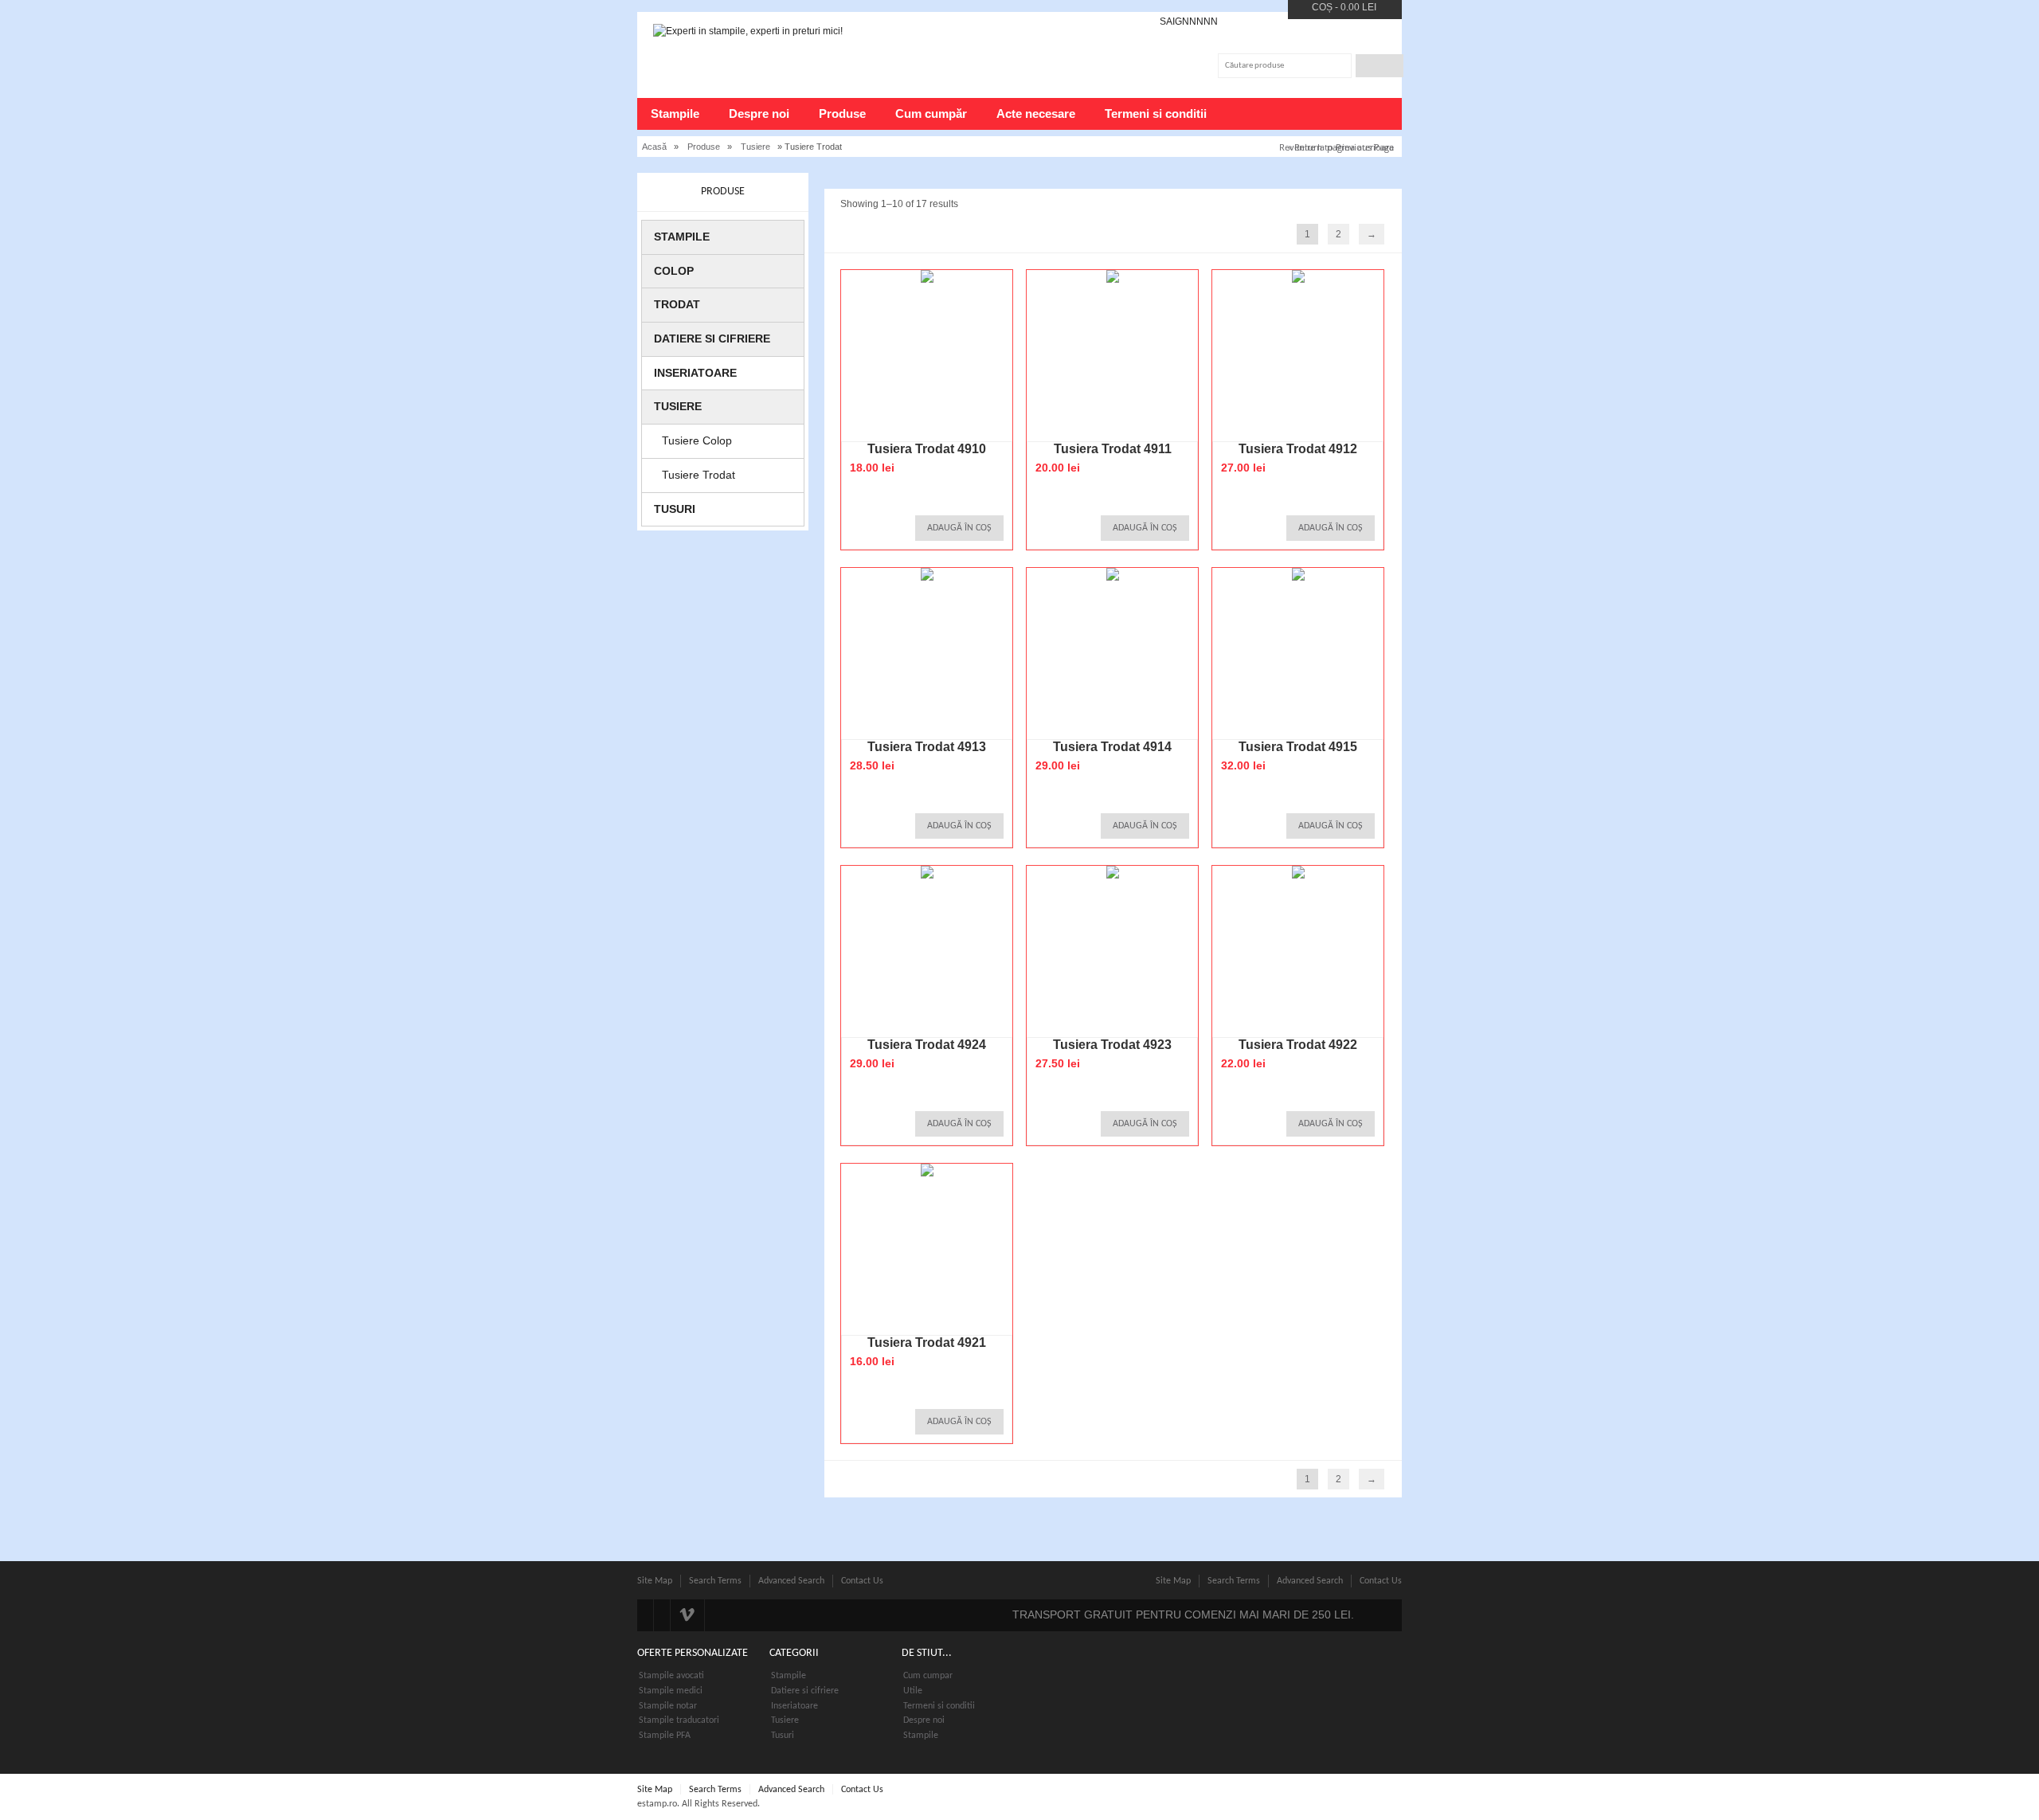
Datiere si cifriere (712, 339)
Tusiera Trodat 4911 (1113, 449)
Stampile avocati (671, 1676)
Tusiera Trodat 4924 (927, 1045)
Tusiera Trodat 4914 (1112, 747)
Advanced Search (791, 1581)
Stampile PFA (665, 1736)
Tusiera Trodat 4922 (1298, 1045)
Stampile (675, 114)
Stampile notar (668, 1706)
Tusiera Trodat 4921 (927, 1342)
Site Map (655, 1581)
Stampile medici (671, 1691)
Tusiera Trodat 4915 (1298, 747)
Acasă (654, 147)
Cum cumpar (928, 1676)
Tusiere (755, 147)
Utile (913, 1691)
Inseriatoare (695, 373)
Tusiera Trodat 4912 (1298, 449)
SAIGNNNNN (1189, 22)
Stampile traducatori (679, 1720)
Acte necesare (1036, 114)
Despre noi (759, 114)
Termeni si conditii (1156, 114)
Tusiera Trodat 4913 (927, 747)
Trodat (677, 304)
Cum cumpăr (931, 114)
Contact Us (862, 1581)
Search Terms (715, 1581)
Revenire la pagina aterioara (1337, 147)
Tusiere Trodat (699, 475)
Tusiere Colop (697, 440)
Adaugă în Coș (959, 528)
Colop (674, 271)
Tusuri (675, 509)
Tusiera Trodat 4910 (927, 449)
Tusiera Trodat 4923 (1112, 1045)
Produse (842, 114)
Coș (1322, 7)
